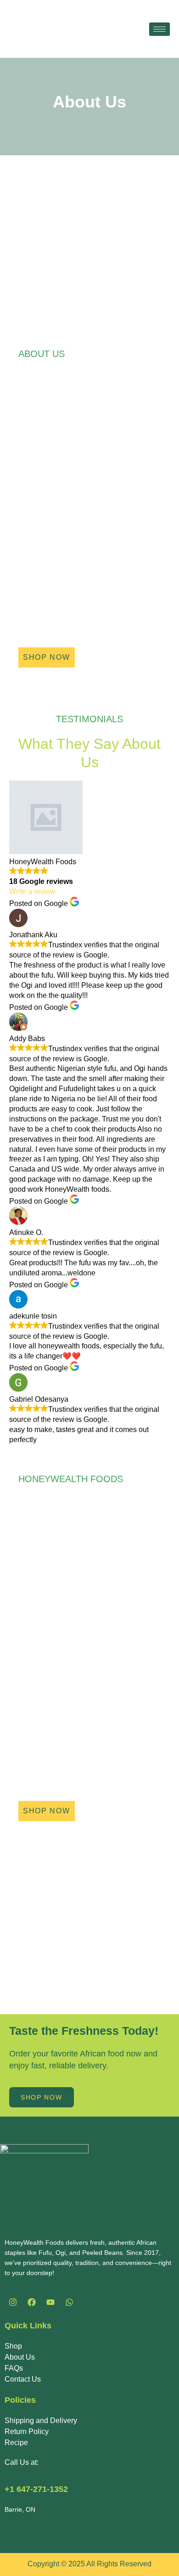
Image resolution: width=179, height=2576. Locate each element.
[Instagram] (13, 2302)
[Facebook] (32, 2302)
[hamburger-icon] (159, 29)
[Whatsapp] (69, 2302)
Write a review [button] (32, 892)
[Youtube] (50, 2302)
